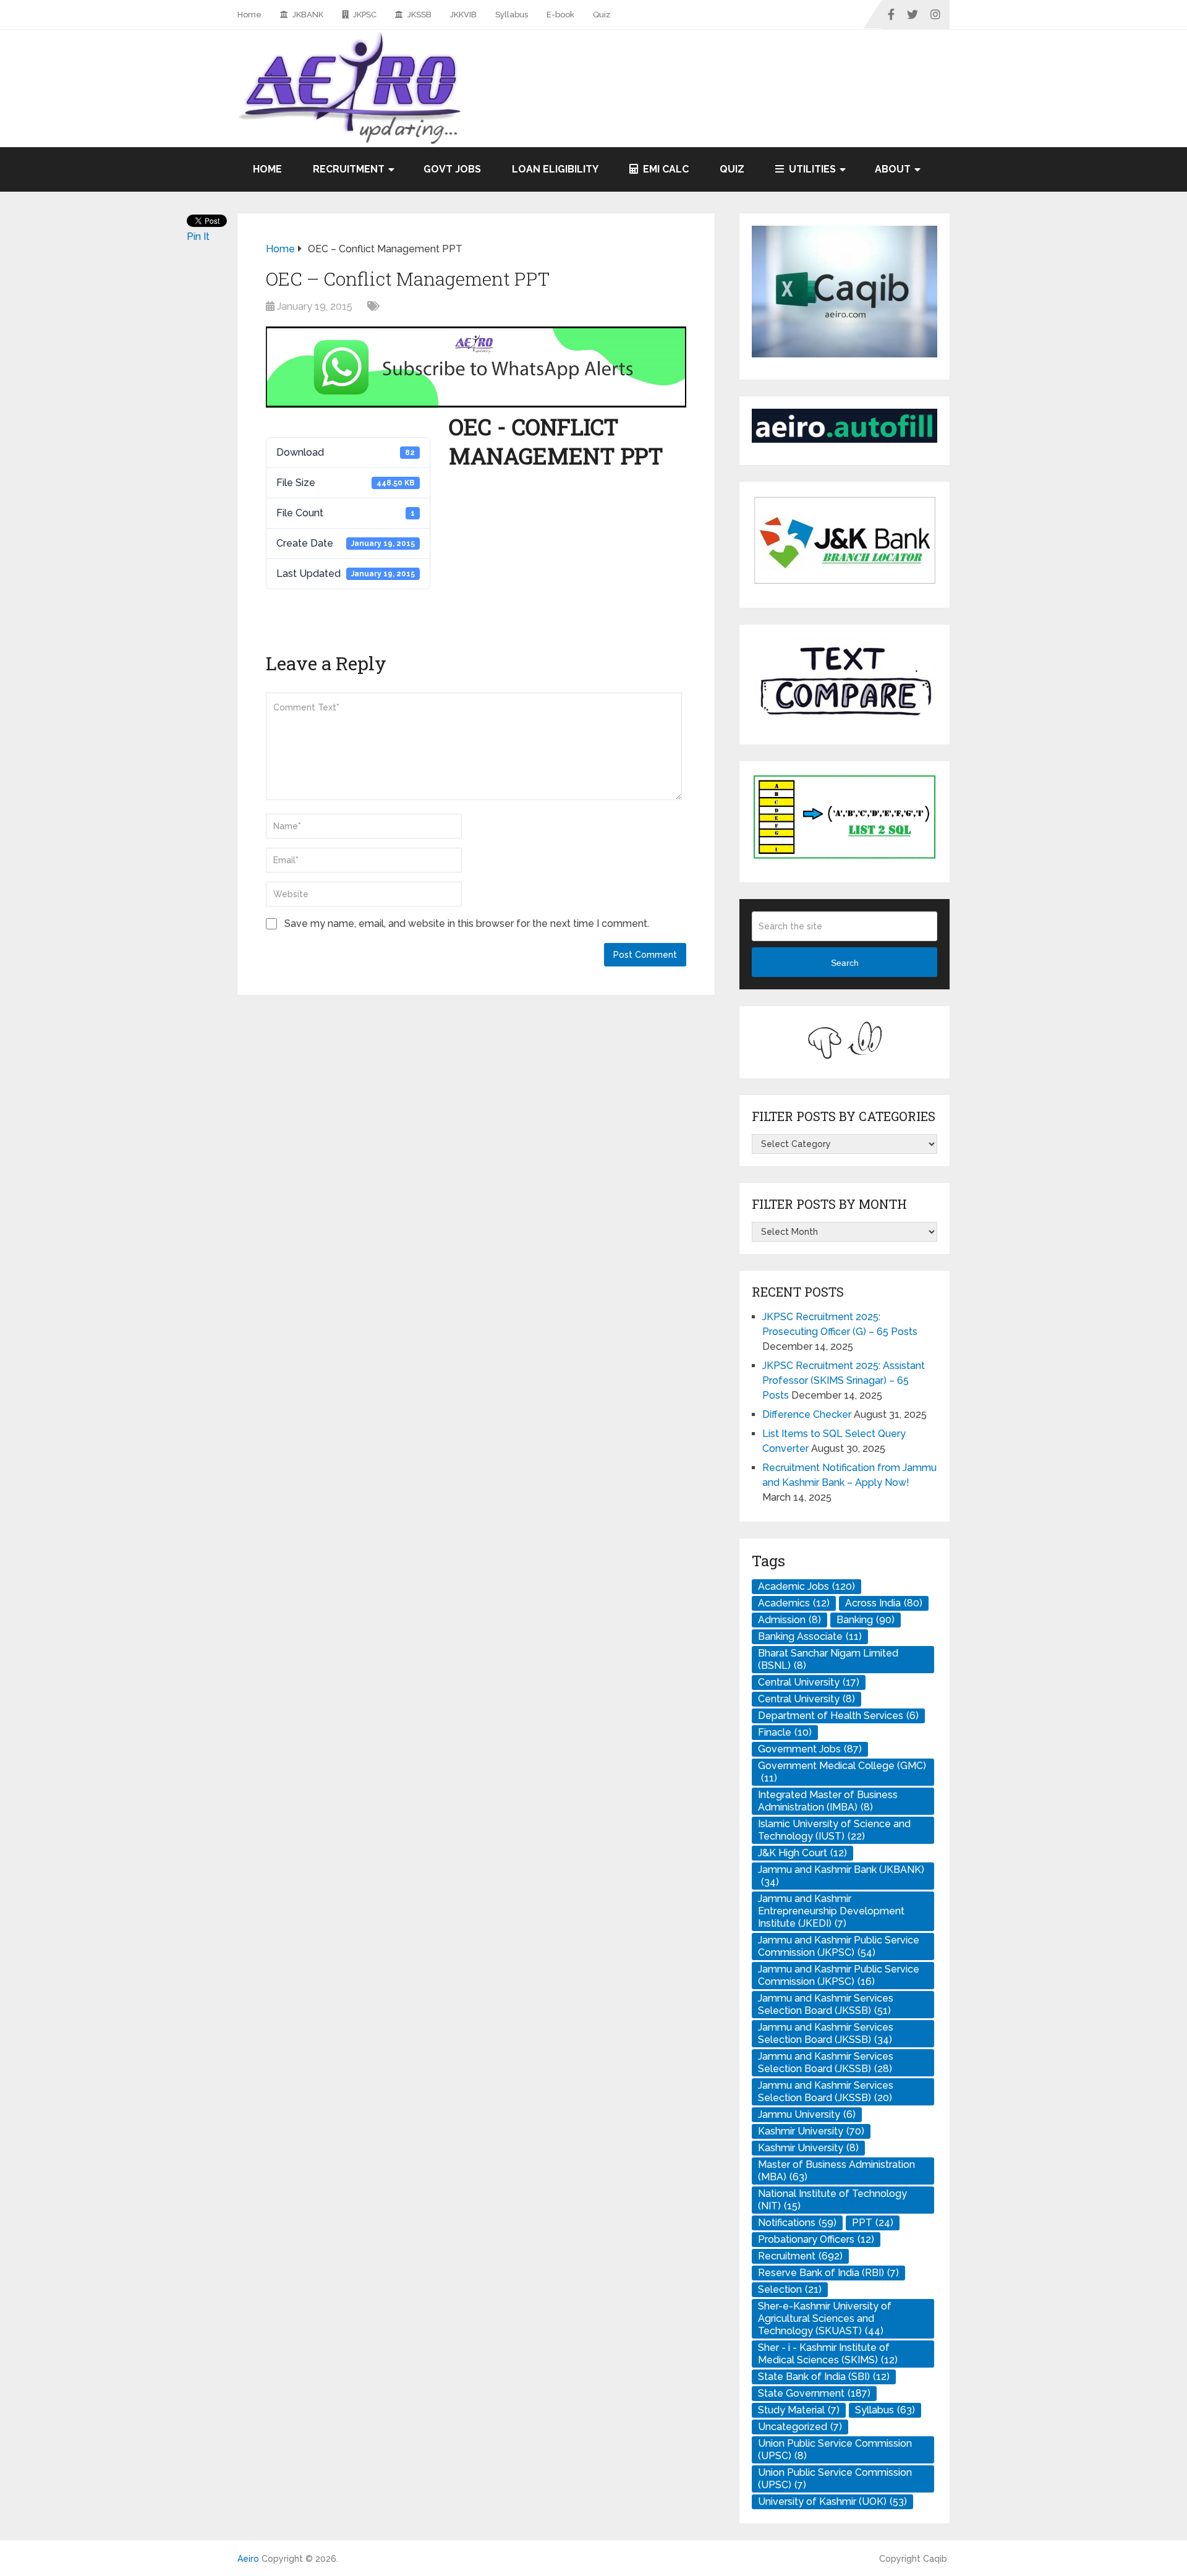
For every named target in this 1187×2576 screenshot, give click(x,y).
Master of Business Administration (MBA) (836, 2171)
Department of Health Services (838, 1716)
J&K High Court (802, 1853)
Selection (790, 2289)
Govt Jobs (452, 169)
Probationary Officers (816, 2239)
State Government (814, 2393)
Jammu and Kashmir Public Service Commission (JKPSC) (839, 1946)
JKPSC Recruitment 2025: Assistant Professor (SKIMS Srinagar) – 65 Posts (844, 1380)
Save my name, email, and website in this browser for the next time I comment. (467, 923)
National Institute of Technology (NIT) (832, 2200)
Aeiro (248, 2559)
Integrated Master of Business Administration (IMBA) (828, 1801)
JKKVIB (463, 15)
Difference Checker (807, 1414)
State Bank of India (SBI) (824, 2377)
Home (249, 15)
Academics (794, 1603)
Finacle (785, 1732)
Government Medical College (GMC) (842, 1772)
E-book (560, 15)
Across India (884, 1603)
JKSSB (419, 15)
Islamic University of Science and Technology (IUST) (834, 1830)
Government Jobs (810, 1749)
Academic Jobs (806, 1586)
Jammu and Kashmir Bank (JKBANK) (841, 1876)
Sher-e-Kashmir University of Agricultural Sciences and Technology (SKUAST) (825, 2318)
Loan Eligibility (555, 169)
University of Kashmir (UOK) (832, 2501)
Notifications (797, 2223)
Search (845, 963)
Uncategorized (800, 2427)
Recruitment (349, 169)
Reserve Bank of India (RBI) (828, 2273)
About (893, 169)
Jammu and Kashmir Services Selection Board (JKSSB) (826, 2004)
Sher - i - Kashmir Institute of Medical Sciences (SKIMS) (828, 2354)
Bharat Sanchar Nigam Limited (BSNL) (828, 1659)
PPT (873, 2223)
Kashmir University (811, 2131)
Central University (809, 1682)
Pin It (198, 237)
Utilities (811, 169)
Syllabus (512, 15)
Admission (789, 1620)
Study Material (799, 2410)
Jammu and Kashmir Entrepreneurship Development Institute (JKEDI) (831, 1911)
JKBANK (307, 15)
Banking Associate (810, 1636)
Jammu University (807, 2114)
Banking (866, 1620)
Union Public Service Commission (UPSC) (835, 2450)
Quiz (602, 15)
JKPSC (364, 15)
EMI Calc (665, 169)
